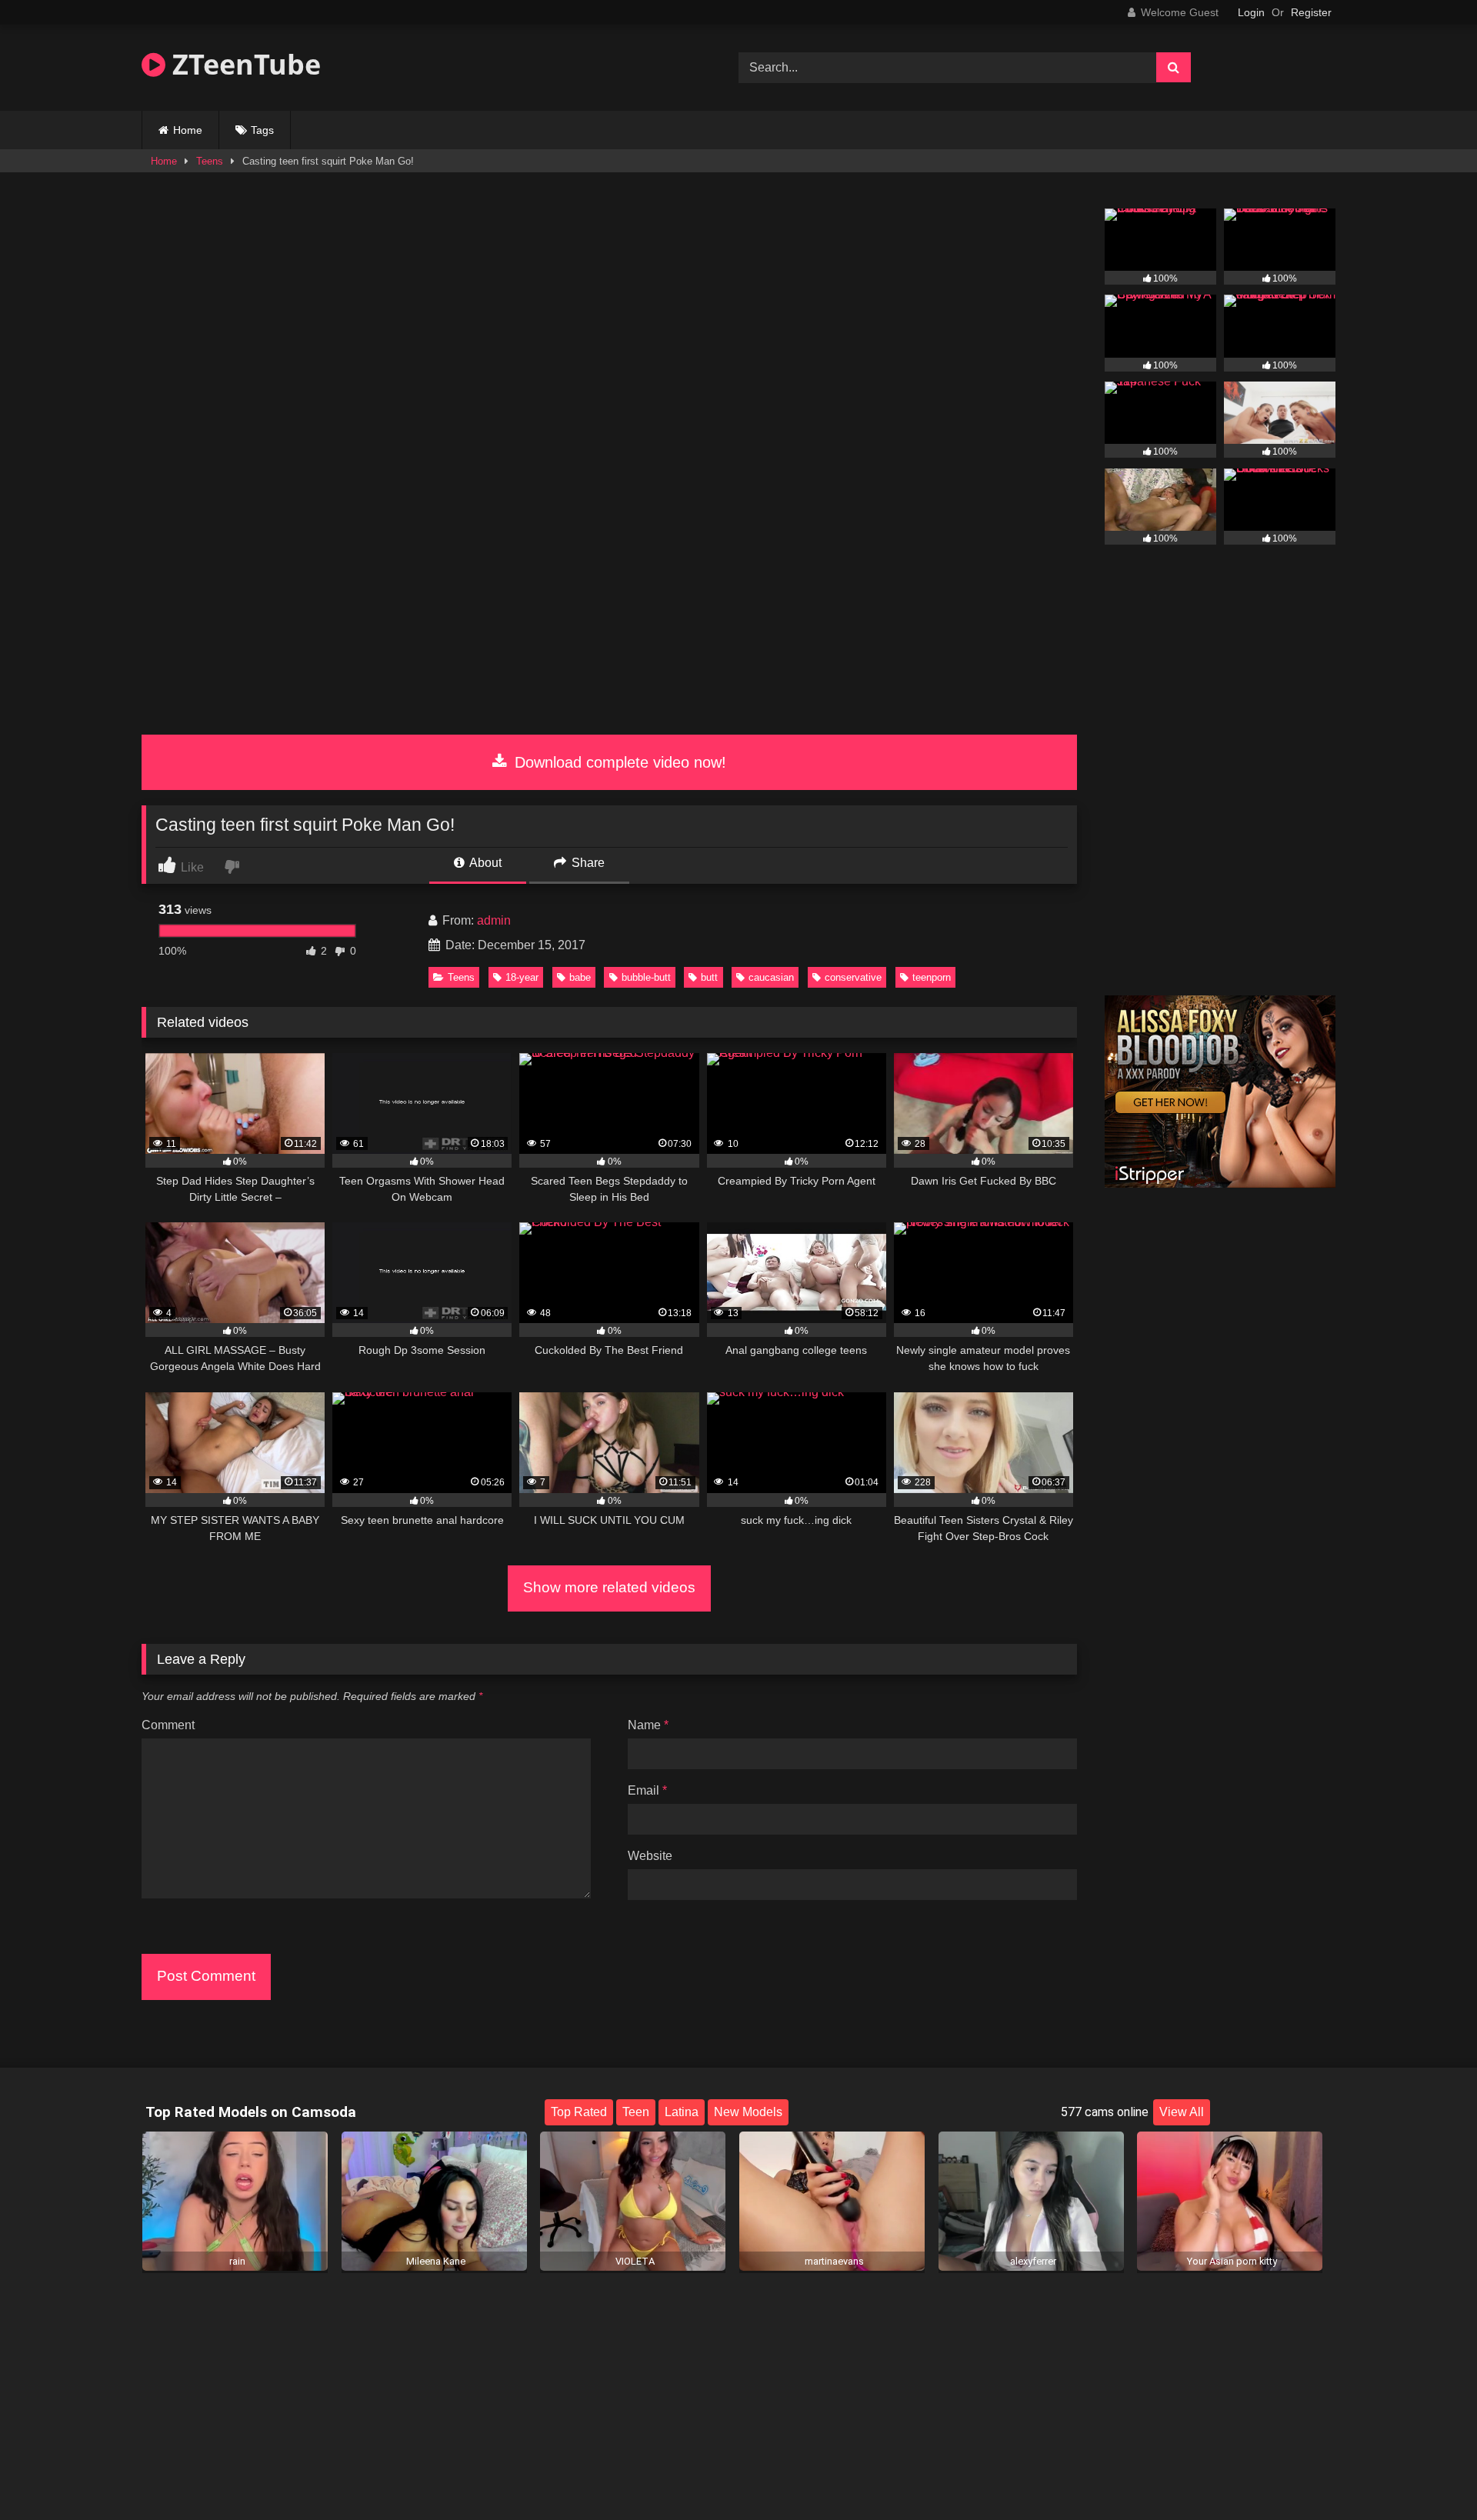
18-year (522, 977)
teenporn (932, 977)
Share (587, 863)
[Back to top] (1429, 2474)
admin (494, 920)
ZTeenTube (243, 64)
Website (650, 1856)
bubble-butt (646, 977)
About (484, 863)
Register (1311, 12)
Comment (168, 1725)
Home (188, 130)
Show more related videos (609, 1587)
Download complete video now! (618, 762)
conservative (853, 977)
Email (647, 1790)
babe (580, 977)
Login (1251, 12)
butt (709, 977)
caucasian (771, 977)
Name (648, 1725)
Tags (262, 130)
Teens (210, 161)
